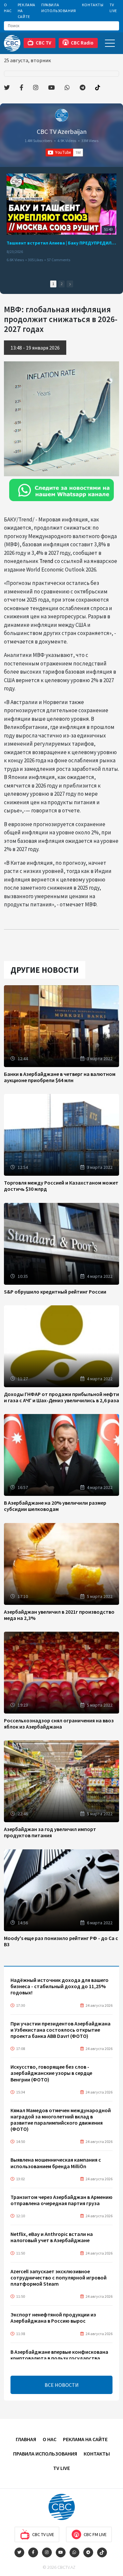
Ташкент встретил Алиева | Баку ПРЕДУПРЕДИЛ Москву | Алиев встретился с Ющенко (61, 243)
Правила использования (59, 8)
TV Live (113, 8)
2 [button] (61, 284)
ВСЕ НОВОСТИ (62, 2385)
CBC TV (43, 43)
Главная (26, 2439)
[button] (70, 284)
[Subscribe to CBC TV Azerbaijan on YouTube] (64, 153)
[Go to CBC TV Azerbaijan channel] (62, 115)
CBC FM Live (95, 2534)
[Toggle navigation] (110, 43)
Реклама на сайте (27, 11)
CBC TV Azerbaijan (62, 131)
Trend (46, 561)
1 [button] (53, 284)
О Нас (8, 8)
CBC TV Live (43, 2534)
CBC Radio (82, 43)
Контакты (93, 5)
